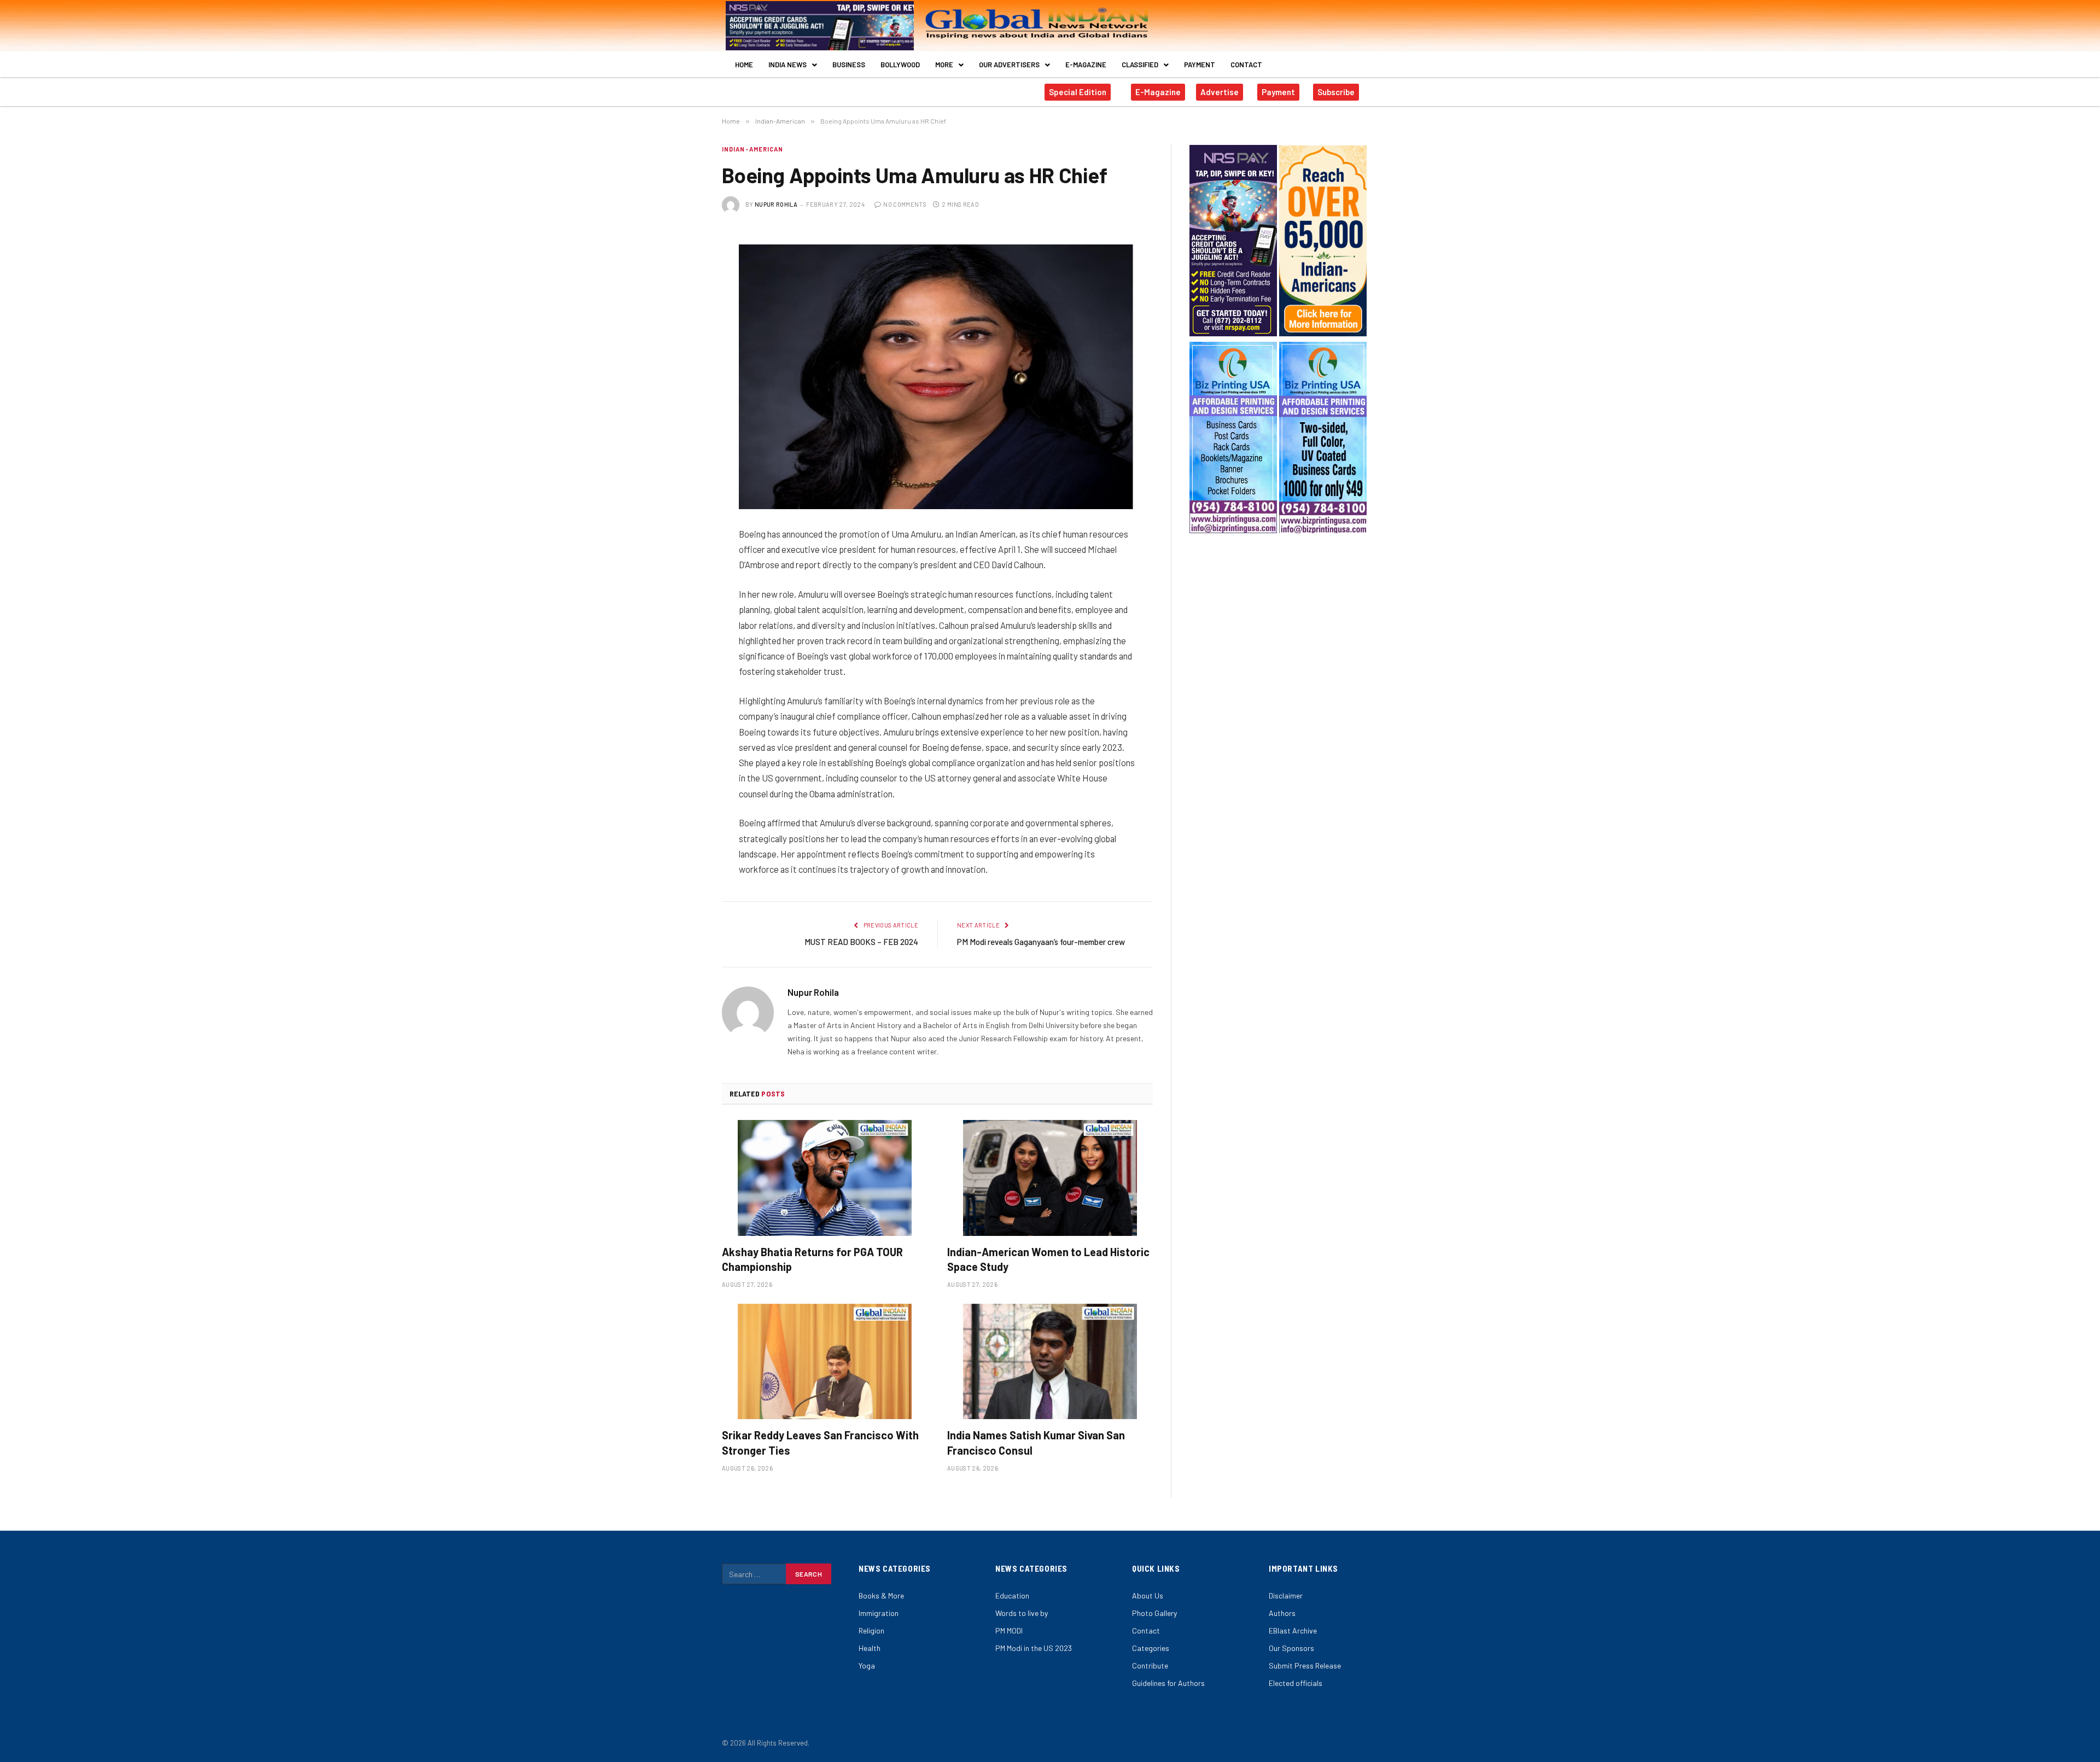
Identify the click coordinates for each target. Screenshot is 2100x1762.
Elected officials (1296, 1683)
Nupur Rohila (776, 204)
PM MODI (1009, 1630)
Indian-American (753, 149)
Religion (871, 1630)
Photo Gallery (1154, 1613)
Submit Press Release (1305, 1665)
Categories (1151, 1648)
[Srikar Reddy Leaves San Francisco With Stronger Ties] (825, 1362)
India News (787, 65)
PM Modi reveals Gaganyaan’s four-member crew (1041, 942)
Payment (1200, 65)
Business (849, 65)
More (944, 65)
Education (1012, 1595)
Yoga (867, 1665)
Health (870, 1648)
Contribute (1150, 1665)
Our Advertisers (1009, 65)
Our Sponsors (1291, 1648)
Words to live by (1022, 1613)
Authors (1282, 1613)
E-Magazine (1086, 65)
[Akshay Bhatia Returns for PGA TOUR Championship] (825, 1178)
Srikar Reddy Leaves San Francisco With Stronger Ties (820, 1442)
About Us (1148, 1595)
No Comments (905, 204)
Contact (1246, 65)
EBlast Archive (1293, 1630)
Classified (1140, 65)
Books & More (881, 1595)
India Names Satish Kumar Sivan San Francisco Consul (1036, 1442)
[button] (793, 65)
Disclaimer (1286, 1595)
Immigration (879, 1613)
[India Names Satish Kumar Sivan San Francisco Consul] (1050, 1362)
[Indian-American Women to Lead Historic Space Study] (1050, 1178)
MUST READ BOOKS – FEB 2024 (861, 942)
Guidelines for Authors (1168, 1683)
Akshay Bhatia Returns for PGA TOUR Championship (812, 1259)
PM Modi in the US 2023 (1034, 1648)
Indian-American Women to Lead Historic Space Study (1048, 1259)
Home (744, 65)
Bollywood (900, 65)
